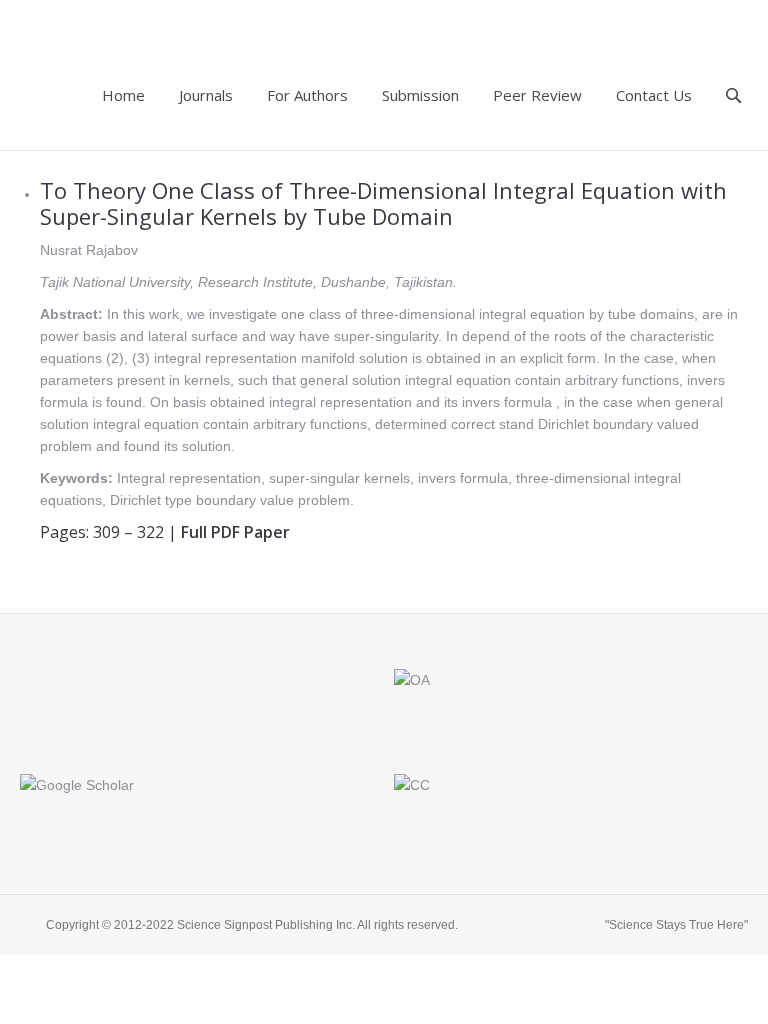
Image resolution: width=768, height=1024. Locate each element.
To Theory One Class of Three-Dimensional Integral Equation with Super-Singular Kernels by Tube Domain (383, 203)
